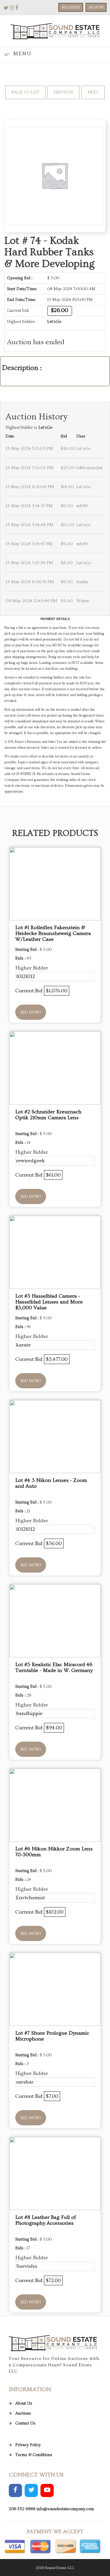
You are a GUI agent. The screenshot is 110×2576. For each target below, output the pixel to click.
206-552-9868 (22, 2509)
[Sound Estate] (55, 30)
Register (71, 7)
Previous (63, 92)
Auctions (23, 2413)
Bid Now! (31, 1013)
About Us (24, 2403)
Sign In (96, 7)
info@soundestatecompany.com (65, 2509)
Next (93, 92)
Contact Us (25, 2423)
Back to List (25, 92)
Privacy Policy (28, 2445)
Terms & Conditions (34, 2455)
